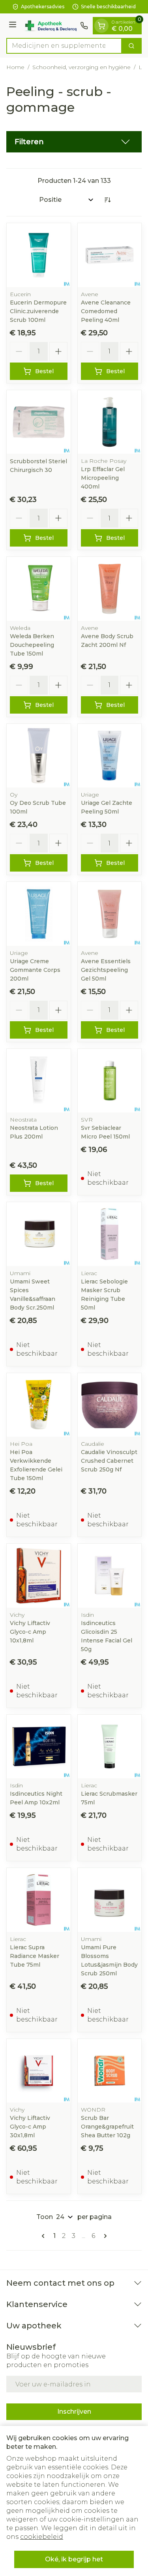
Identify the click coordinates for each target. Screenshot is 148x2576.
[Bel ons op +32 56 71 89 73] (84, 26)
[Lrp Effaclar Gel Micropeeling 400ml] (110, 422)
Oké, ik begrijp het (74, 2559)
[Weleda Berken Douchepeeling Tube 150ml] (39, 589)
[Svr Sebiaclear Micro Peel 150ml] (110, 1081)
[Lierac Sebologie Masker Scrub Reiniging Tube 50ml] (110, 1234)
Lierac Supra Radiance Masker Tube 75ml (35, 1956)
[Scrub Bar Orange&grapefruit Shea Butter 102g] (110, 2071)
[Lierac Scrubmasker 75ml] (110, 1747)
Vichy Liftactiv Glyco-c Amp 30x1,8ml (30, 2127)
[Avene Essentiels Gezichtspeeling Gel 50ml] (110, 914)
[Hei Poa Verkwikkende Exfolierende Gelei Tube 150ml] (39, 1405)
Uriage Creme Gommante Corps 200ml (35, 970)
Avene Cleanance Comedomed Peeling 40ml (106, 311)
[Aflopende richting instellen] (107, 200)
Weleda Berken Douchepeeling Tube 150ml (32, 645)
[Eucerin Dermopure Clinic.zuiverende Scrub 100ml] (39, 255)
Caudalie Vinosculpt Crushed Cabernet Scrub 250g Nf (109, 1461)
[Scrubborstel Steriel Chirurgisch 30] (39, 422)
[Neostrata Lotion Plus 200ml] (39, 1081)
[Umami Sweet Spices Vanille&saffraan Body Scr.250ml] (39, 1234)
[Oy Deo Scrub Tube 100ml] (39, 756)
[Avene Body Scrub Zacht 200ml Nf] (110, 589)
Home (15, 67)
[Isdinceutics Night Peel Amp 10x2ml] (39, 1747)
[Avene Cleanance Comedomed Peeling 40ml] (110, 255)
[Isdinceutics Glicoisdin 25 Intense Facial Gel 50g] (110, 1576)
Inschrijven (74, 2412)
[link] (45, 2236)
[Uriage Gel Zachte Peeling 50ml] (110, 756)
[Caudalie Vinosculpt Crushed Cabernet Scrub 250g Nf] (110, 1405)
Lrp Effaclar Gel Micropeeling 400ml (103, 478)
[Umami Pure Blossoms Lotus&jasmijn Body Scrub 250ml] (110, 1900)
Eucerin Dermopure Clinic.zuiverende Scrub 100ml (38, 311)
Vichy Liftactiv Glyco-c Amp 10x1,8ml (30, 1632)
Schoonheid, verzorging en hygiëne (81, 67)
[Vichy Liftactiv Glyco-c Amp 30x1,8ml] (39, 2071)
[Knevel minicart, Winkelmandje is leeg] (101, 26)
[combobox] (64, 46)
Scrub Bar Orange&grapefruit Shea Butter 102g (107, 2127)
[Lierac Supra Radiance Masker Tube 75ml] (39, 1900)
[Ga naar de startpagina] (50, 26)
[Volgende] (104, 2236)
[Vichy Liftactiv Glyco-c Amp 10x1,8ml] (39, 1576)
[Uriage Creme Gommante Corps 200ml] (39, 914)
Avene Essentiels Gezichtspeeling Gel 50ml (106, 970)
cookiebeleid (42, 2537)
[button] (74, 142)
